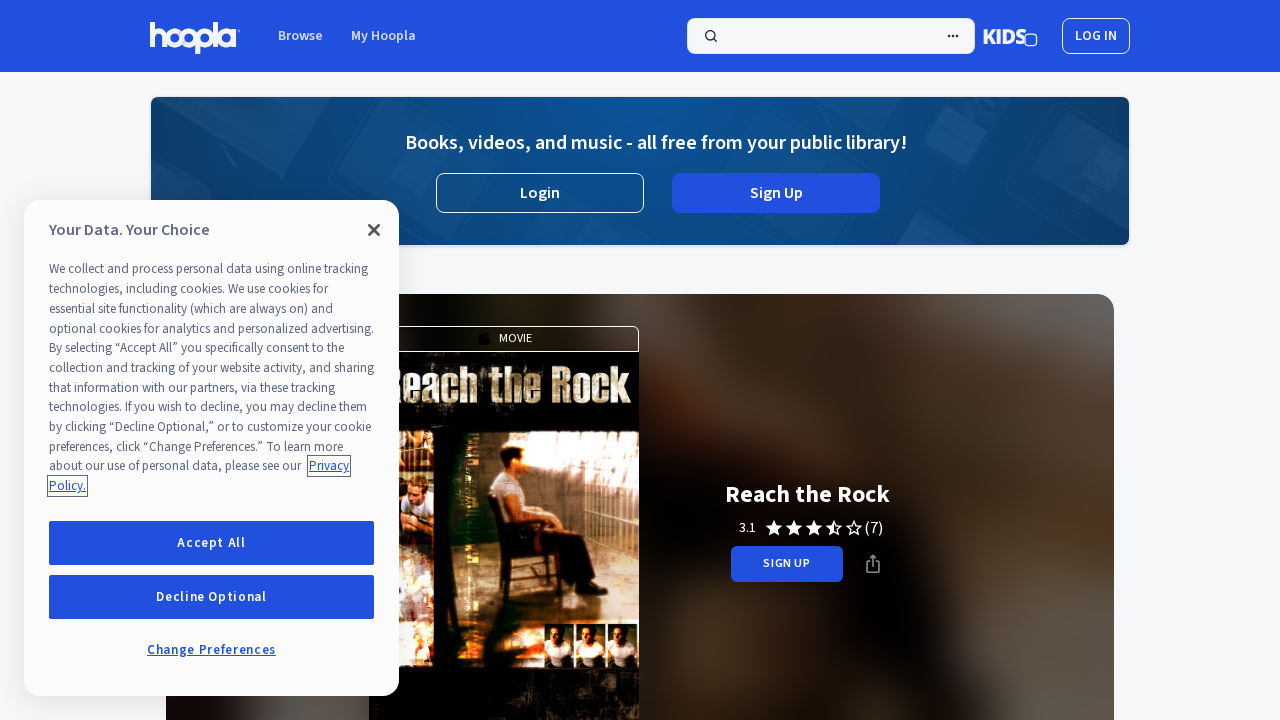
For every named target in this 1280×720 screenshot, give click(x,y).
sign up (786, 563)
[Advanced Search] (953, 36)
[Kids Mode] (1010, 36)
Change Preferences (211, 650)
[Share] (873, 564)
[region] (211, 448)
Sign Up (776, 193)
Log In (1096, 36)
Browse (300, 36)
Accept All (211, 543)
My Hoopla (383, 36)
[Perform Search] (831, 36)
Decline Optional (211, 597)
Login (540, 193)
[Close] (374, 230)
